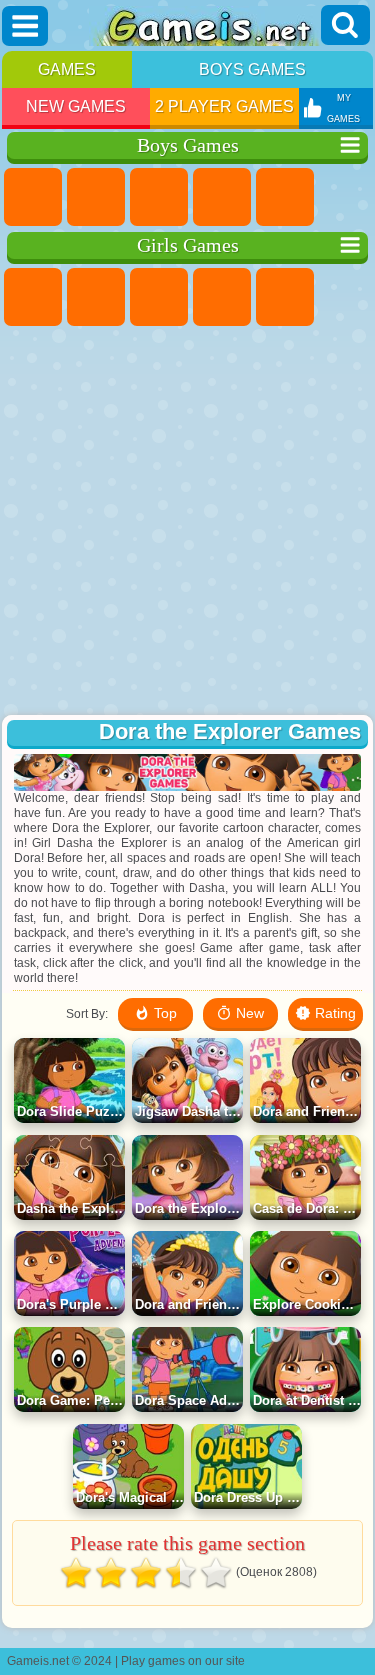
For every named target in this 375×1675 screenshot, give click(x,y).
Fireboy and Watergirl (159, 297)
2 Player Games (224, 106)
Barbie (222, 297)
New (248, 1013)
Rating (333, 1013)
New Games (76, 106)
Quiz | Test (285, 297)
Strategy (159, 197)
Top (163, 1013)
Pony (33, 297)
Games (67, 69)
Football (96, 197)
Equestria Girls (96, 297)
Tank (222, 197)
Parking (33, 197)
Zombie (285, 197)
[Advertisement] (185, 522)
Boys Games (252, 69)
